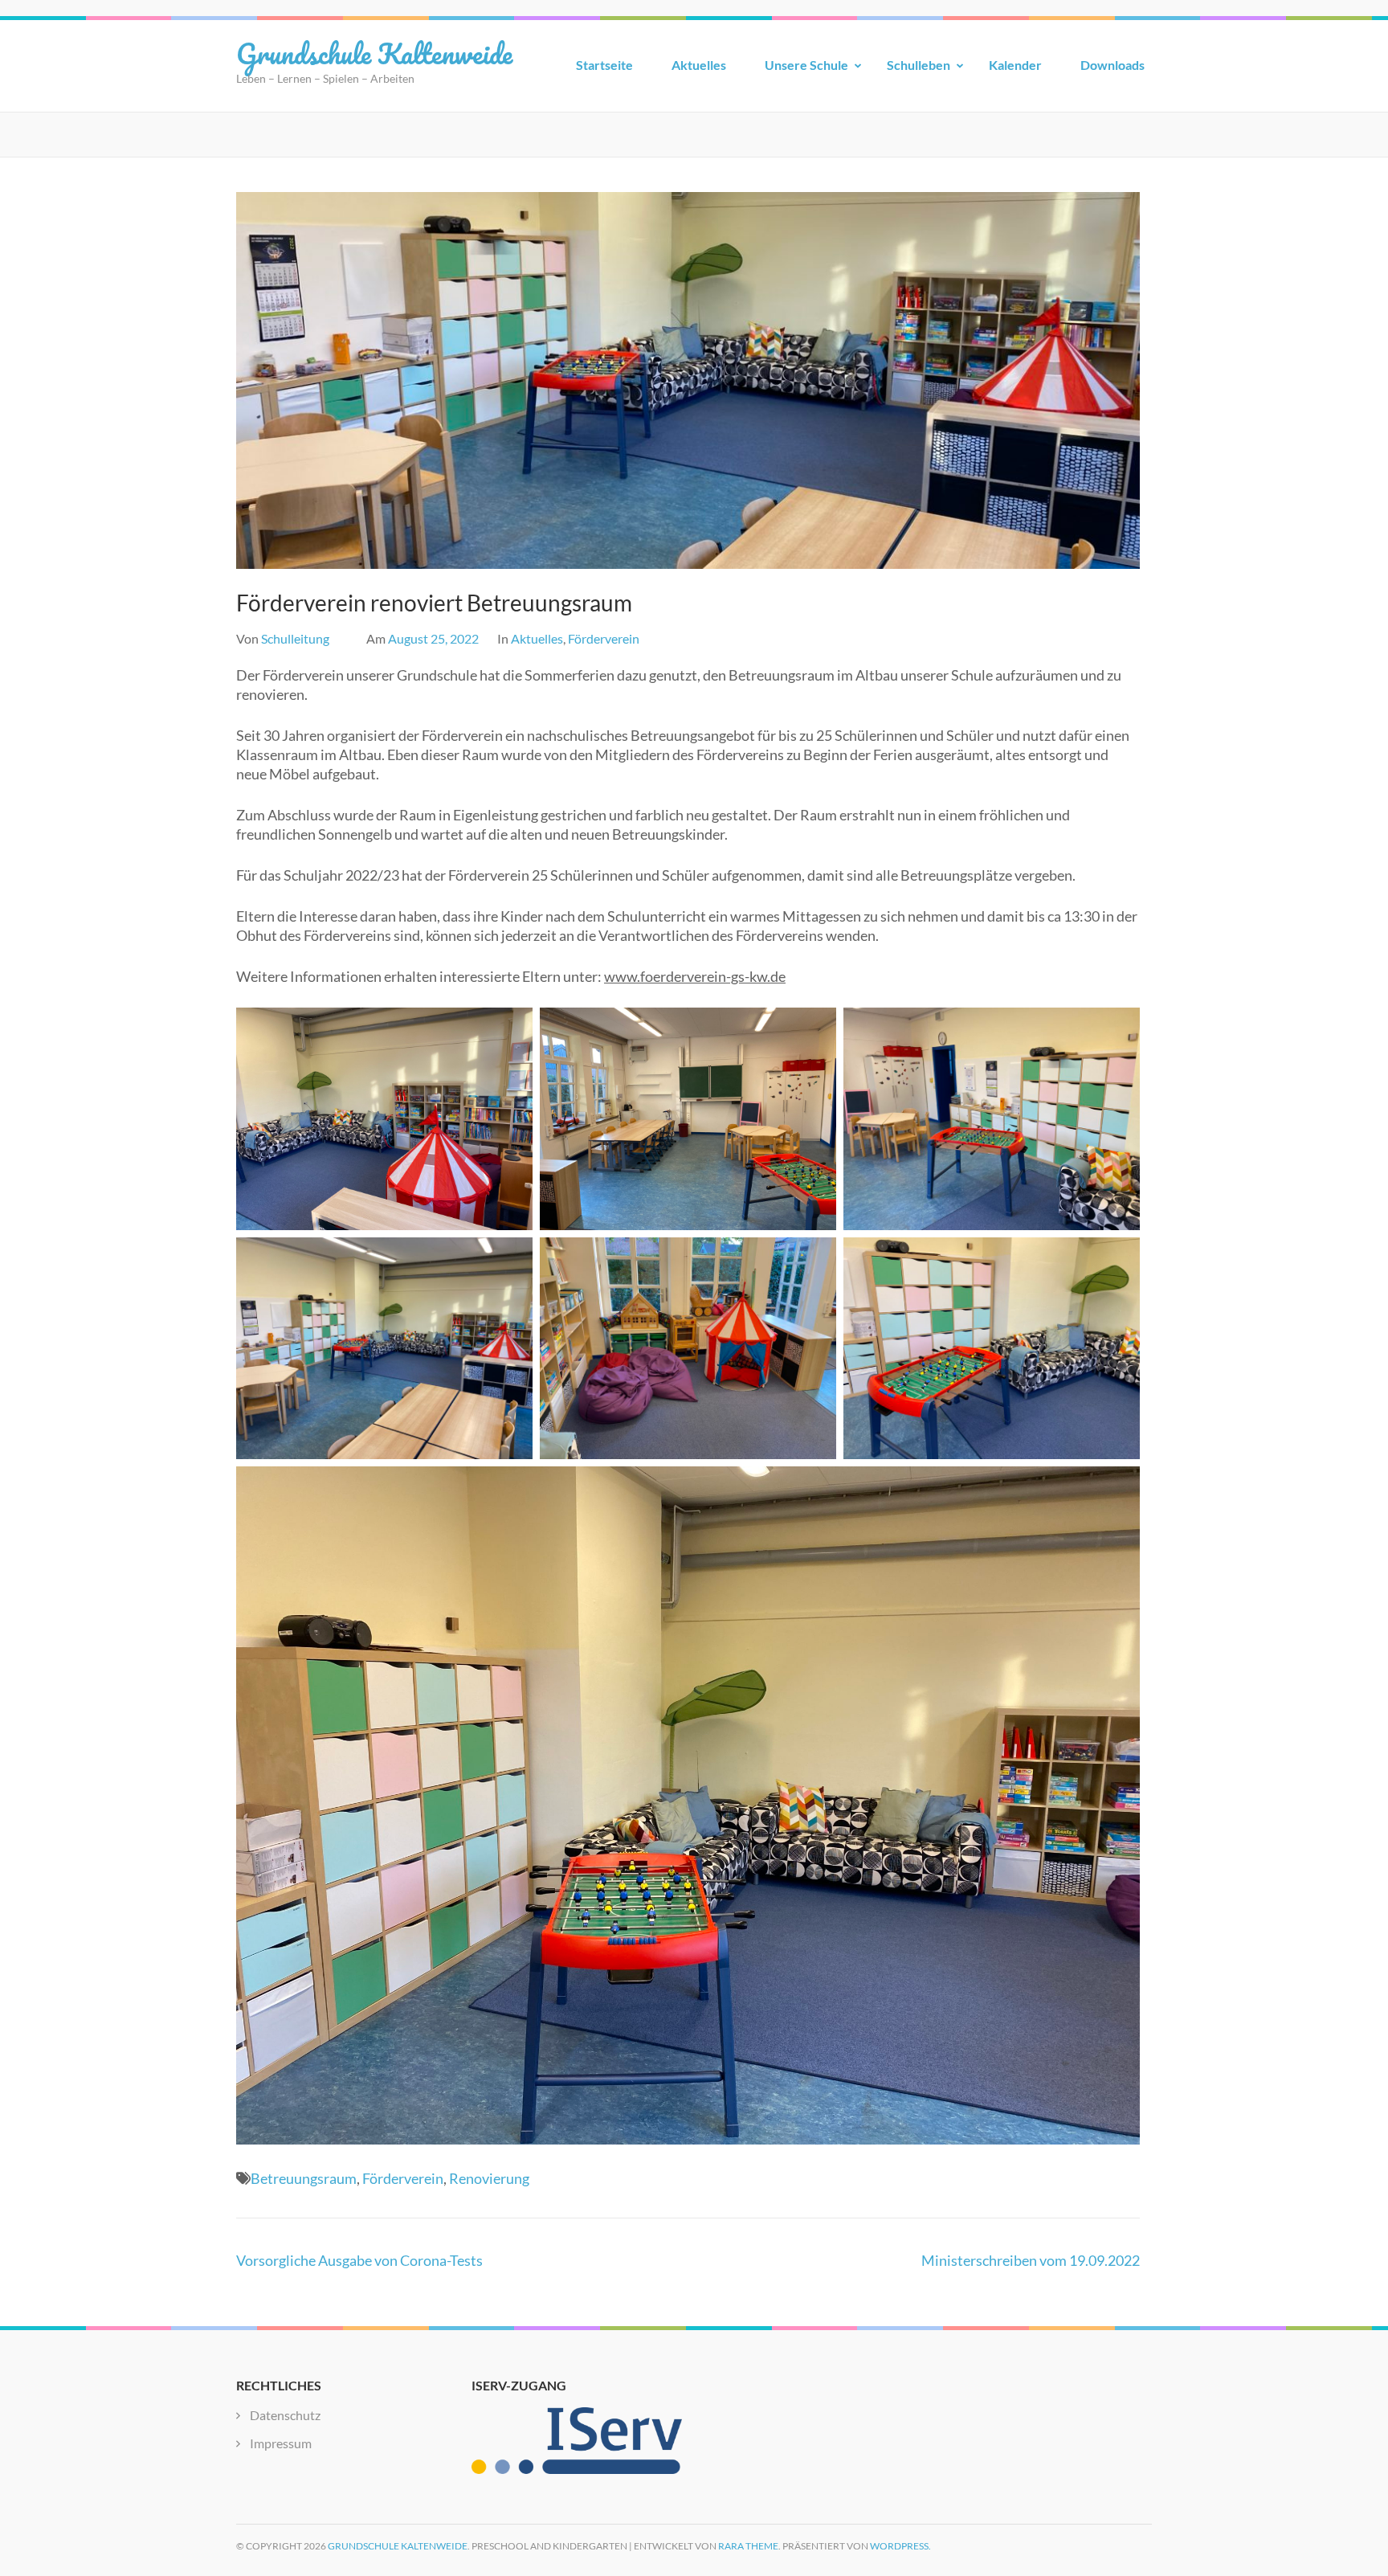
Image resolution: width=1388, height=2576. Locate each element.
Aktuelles (699, 65)
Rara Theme (748, 2546)
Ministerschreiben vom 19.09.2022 (1031, 2260)
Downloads (1112, 65)
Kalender (1015, 65)
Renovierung (489, 2178)
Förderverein (604, 638)
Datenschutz (285, 2415)
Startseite (604, 65)
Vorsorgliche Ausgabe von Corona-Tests (359, 2260)
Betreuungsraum (304, 2178)
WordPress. (900, 2546)
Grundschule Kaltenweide (374, 53)
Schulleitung (295, 638)
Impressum (281, 2443)
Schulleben (919, 65)
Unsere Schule (806, 65)
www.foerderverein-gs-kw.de (695, 976)
